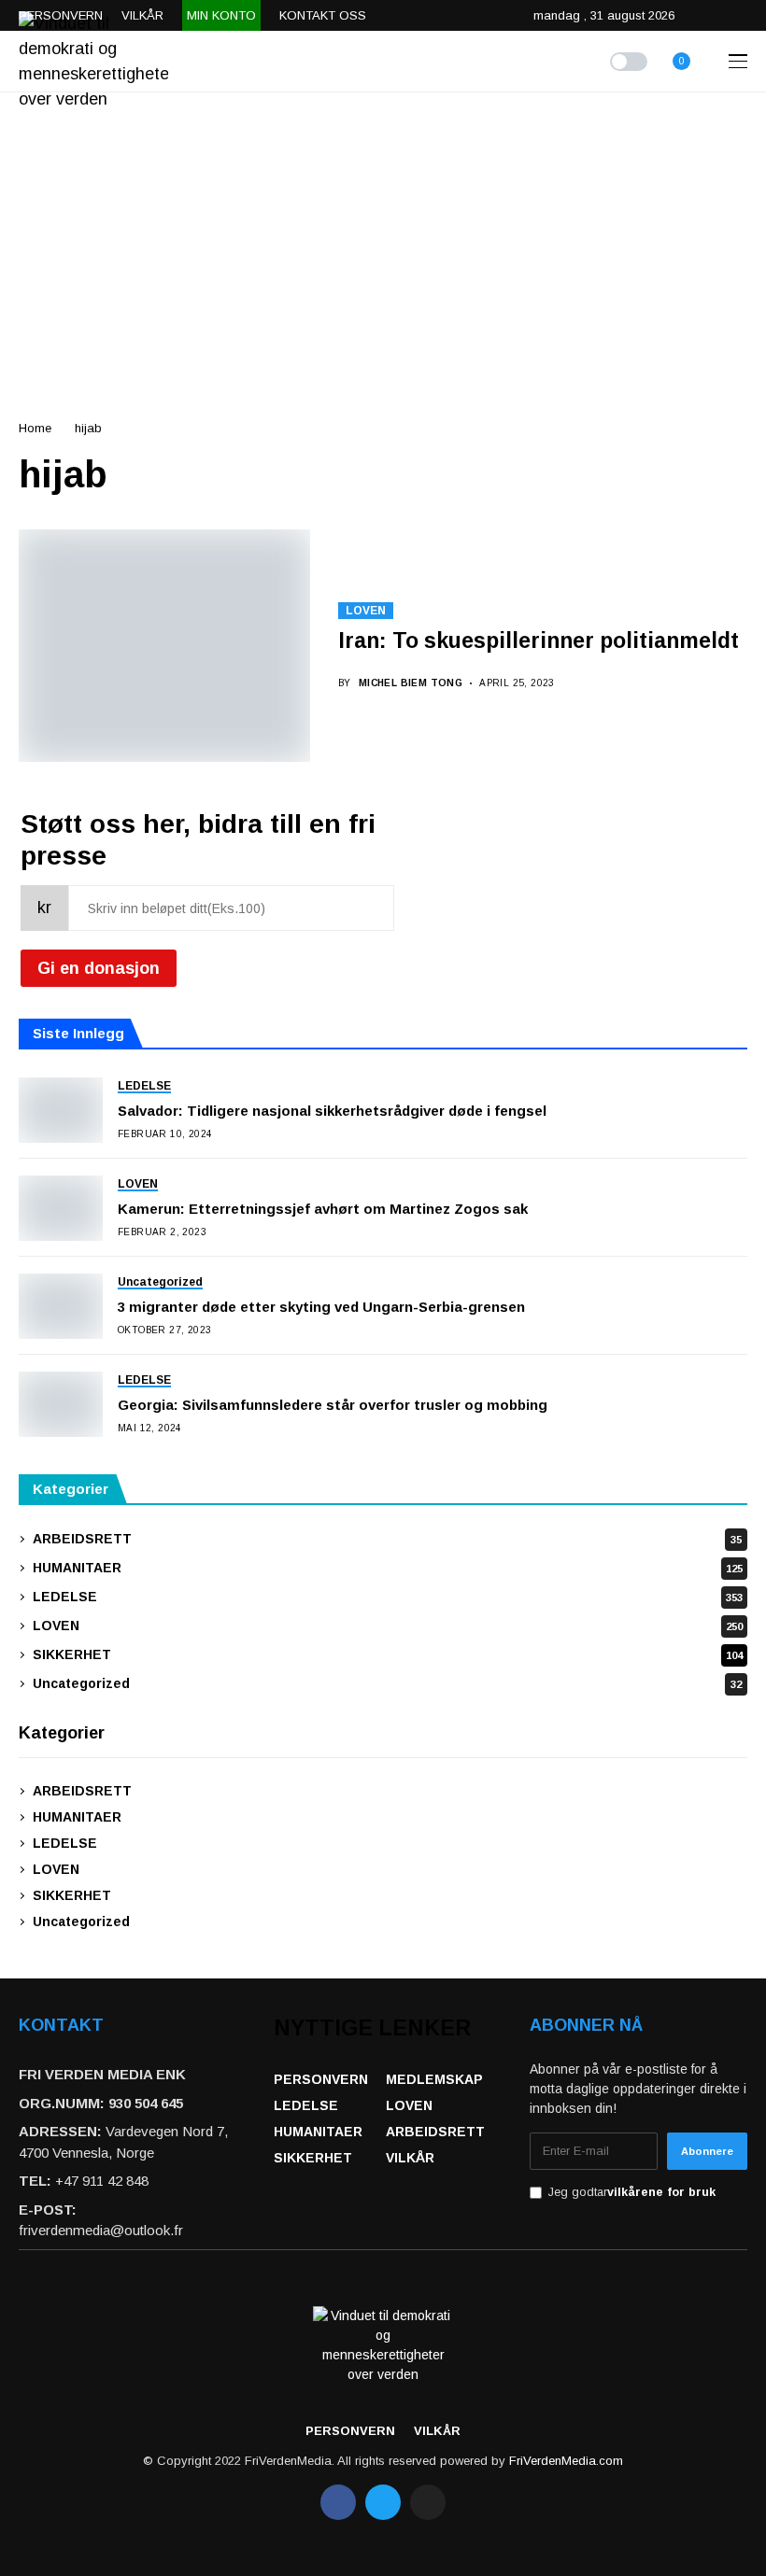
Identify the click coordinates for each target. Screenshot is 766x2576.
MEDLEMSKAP (434, 2079)
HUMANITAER (388, 1568)
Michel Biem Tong (411, 683)
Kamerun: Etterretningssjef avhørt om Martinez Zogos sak (323, 1209)
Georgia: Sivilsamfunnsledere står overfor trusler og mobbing (333, 1405)
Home (35, 428)
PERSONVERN (321, 2079)
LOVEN (366, 611)
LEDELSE (388, 1597)
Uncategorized (387, 1683)
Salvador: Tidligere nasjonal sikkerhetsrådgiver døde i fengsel (332, 1111)
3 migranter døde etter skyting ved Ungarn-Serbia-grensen (321, 1307)
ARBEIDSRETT (387, 1539)
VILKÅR (410, 2158)
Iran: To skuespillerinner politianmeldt (539, 640)
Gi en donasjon (99, 968)
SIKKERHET (388, 1654)
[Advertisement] (383, 232)
